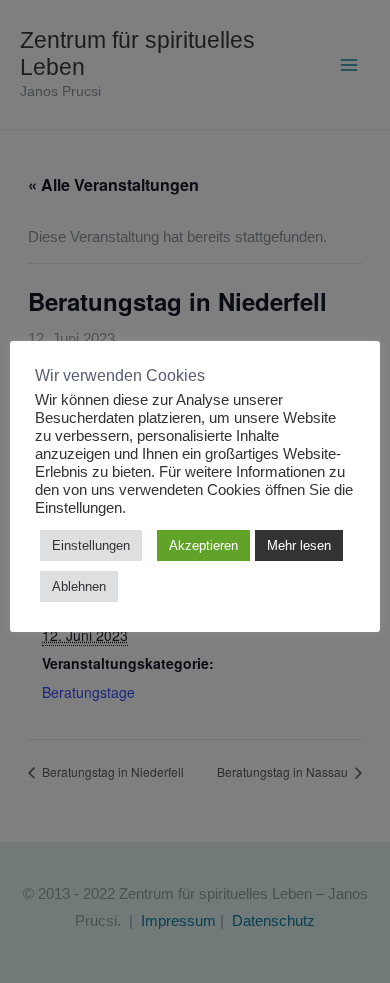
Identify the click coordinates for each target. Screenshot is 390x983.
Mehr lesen (299, 545)
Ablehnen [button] (79, 586)
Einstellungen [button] (91, 545)
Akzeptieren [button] (203, 545)
